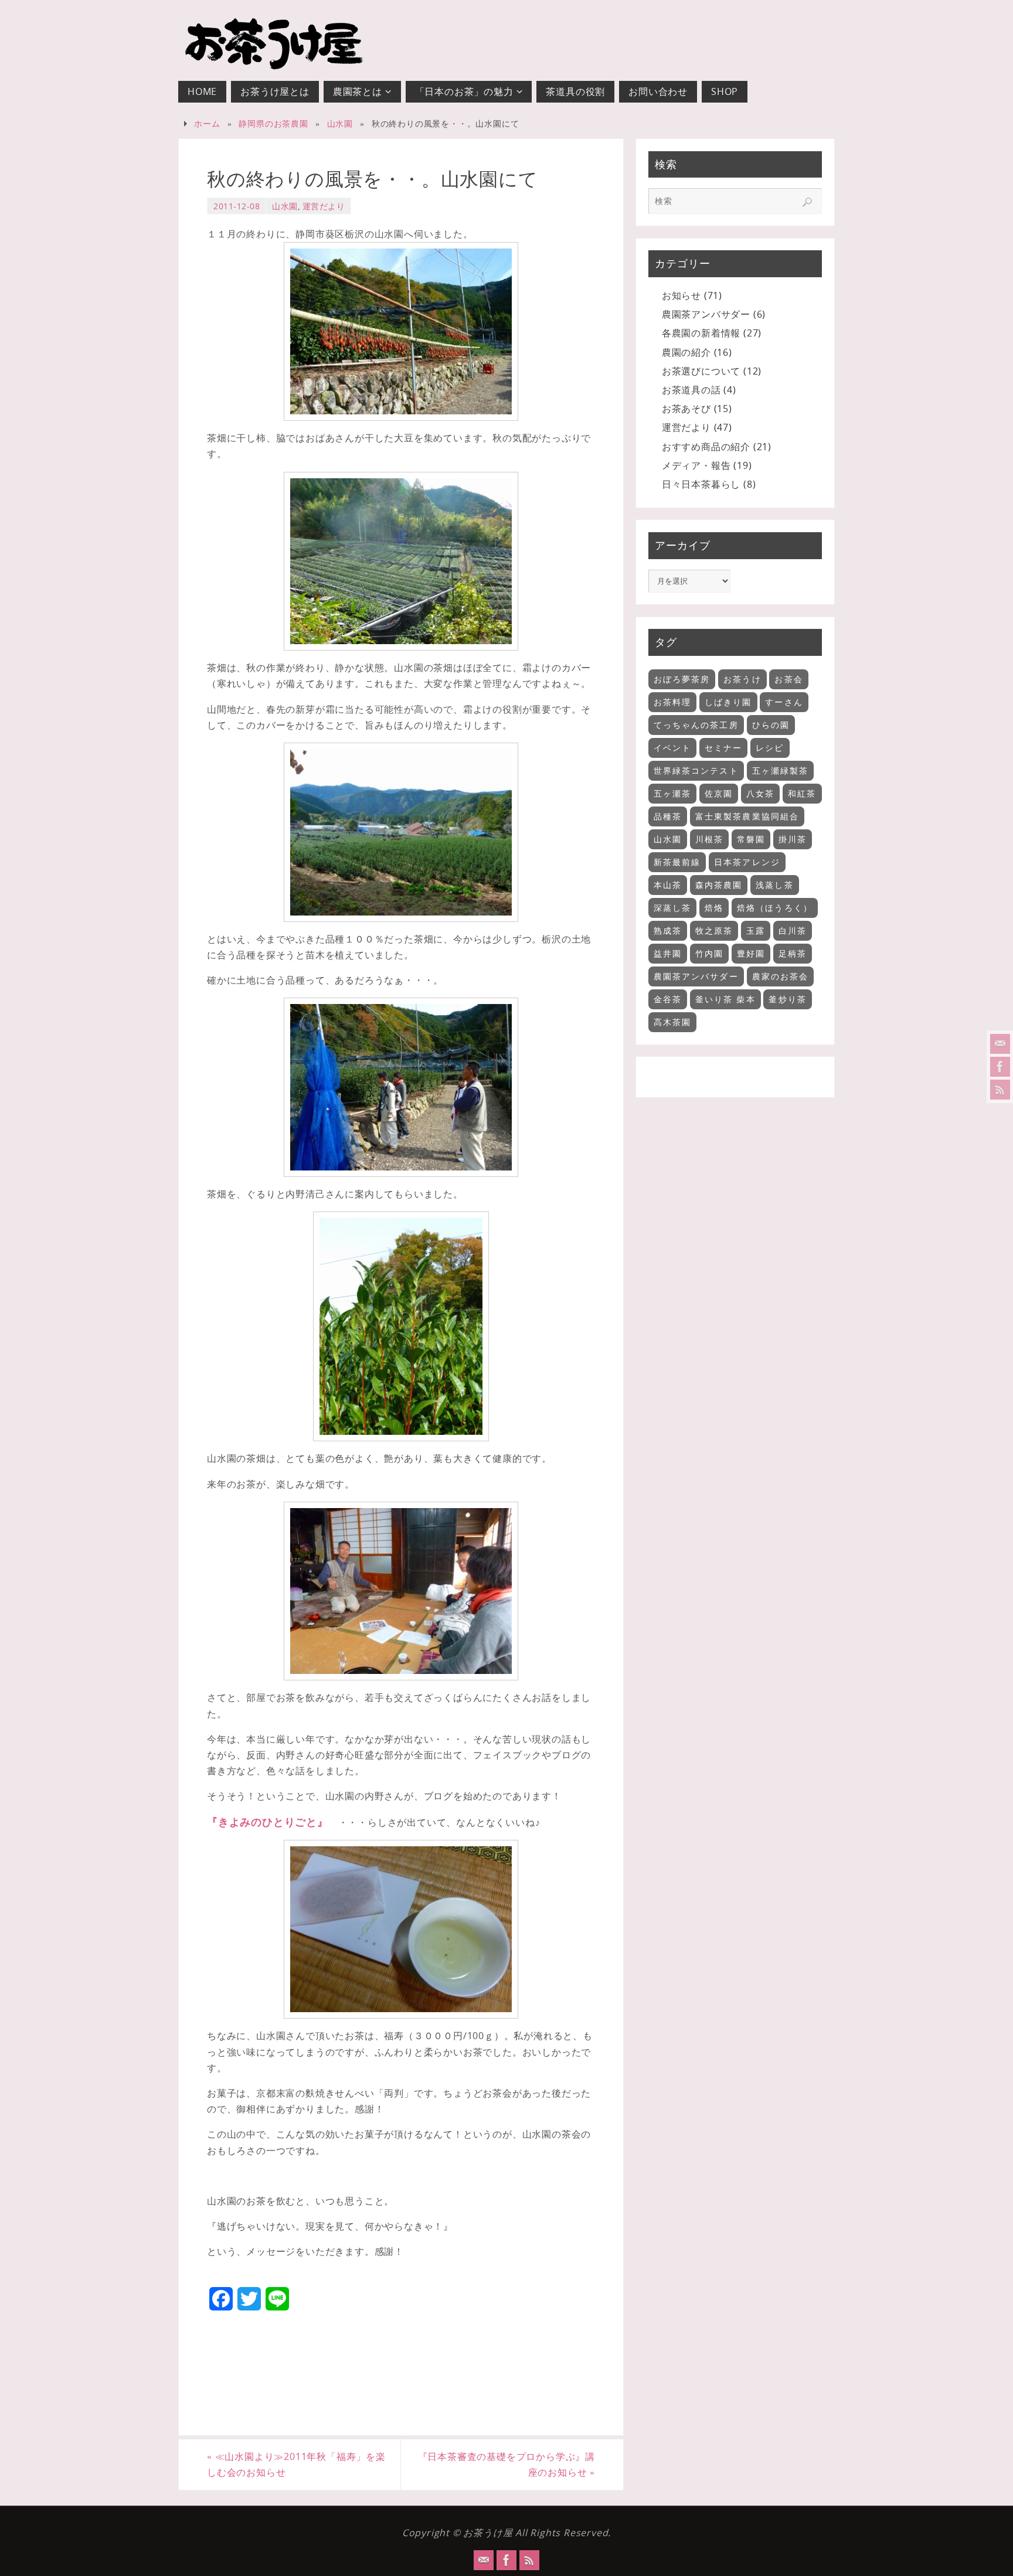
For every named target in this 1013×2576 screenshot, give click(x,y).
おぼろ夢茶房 (682, 679)
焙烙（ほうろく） (775, 908)
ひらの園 (771, 725)
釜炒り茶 (787, 999)
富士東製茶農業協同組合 (747, 816)
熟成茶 (668, 930)
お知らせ (681, 295)
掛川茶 (793, 839)
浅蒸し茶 (774, 885)
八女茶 (760, 793)
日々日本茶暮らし (701, 484)
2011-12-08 (237, 206)
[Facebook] (1000, 1067)
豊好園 (751, 953)
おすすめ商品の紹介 (706, 447)
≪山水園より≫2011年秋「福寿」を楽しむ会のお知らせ (296, 2464)
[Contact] (1000, 1044)
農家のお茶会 (781, 976)
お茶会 (788, 679)
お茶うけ (742, 679)
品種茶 (668, 816)
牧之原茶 (714, 930)
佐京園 (719, 793)
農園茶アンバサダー (706, 314)
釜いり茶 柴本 (725, 999)
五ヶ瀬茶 (672, 793)
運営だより (324, 206)
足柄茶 (793, 953)
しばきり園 (728, 702)
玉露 (756, 930)
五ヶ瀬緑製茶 (781, 770)
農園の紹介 (686, 352)
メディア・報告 (696, 465)
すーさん (784, 702)
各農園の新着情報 (701, 333)
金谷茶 (668, 999)
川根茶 (709, 839)
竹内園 (709, 953)
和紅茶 (802, 793)
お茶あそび (686, 409)
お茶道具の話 (691, 390)
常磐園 (751, 839)
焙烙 (714, 908)
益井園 (668, 953)
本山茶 (668, 885)
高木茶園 (672, 1022)
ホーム (207, 123)
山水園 (340, 123)
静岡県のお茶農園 (273, 123)
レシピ (770, 748)
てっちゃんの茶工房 (696, 725)
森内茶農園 (719, 885)
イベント (672, 748)
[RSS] (1000, 1090)
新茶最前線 (677, 862)
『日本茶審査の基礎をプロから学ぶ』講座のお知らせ (506, 2464)
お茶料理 (672, 702)
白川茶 (793, 930)
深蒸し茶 (672, 908)
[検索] (807, 202)
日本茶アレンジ (747, 862)
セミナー (723, 748)
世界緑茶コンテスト (696, 770)
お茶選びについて (701, 371)
